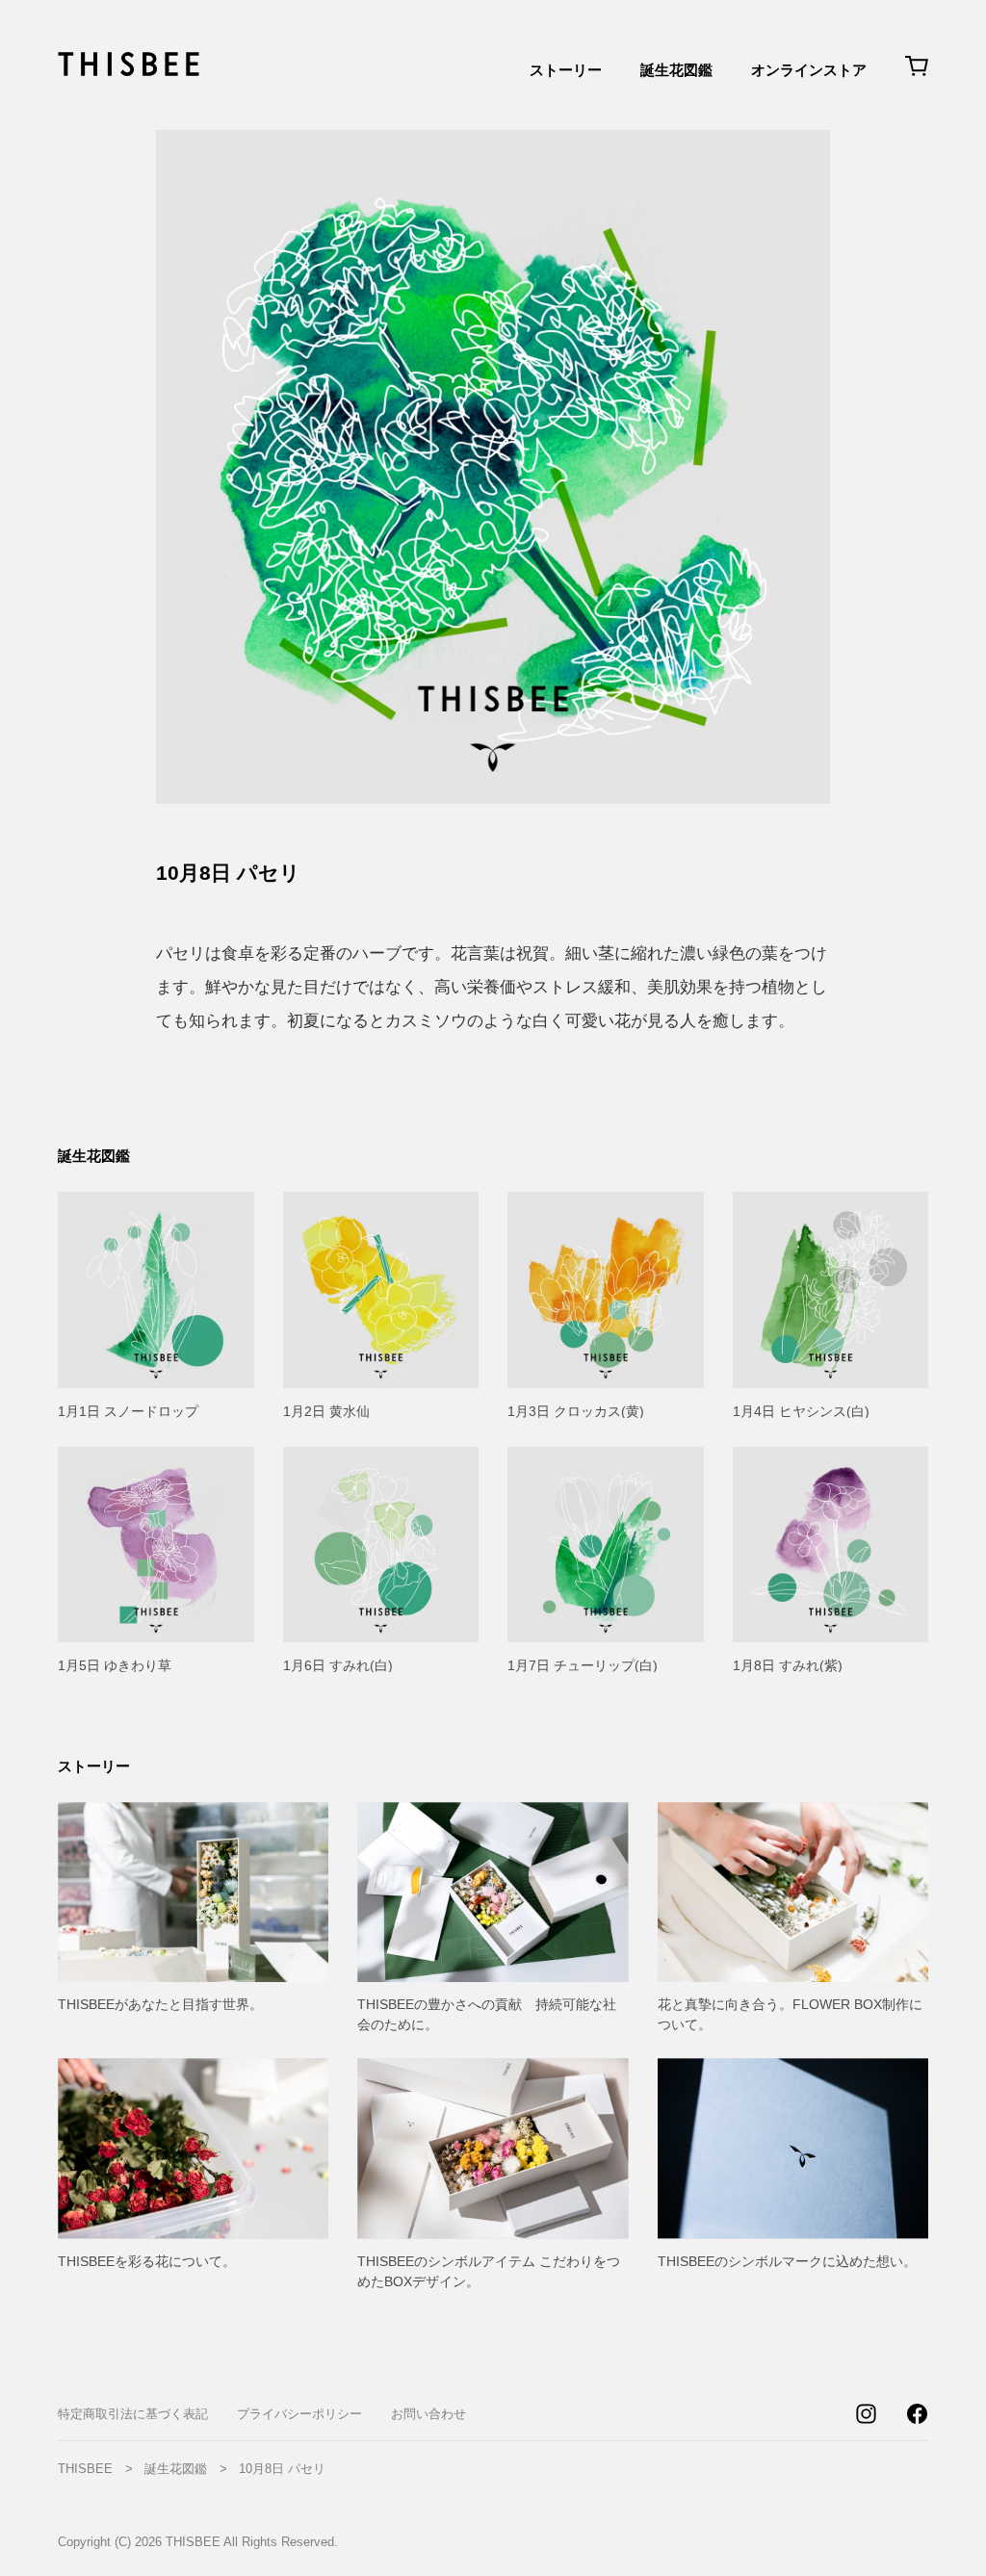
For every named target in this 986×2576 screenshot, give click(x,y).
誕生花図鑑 (676, 70)
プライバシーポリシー (299, 2414)
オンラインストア (809, 70)
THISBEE (85, 2469)
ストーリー (566, 70)
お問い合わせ (428, 2414)
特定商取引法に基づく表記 (133, 2414)
